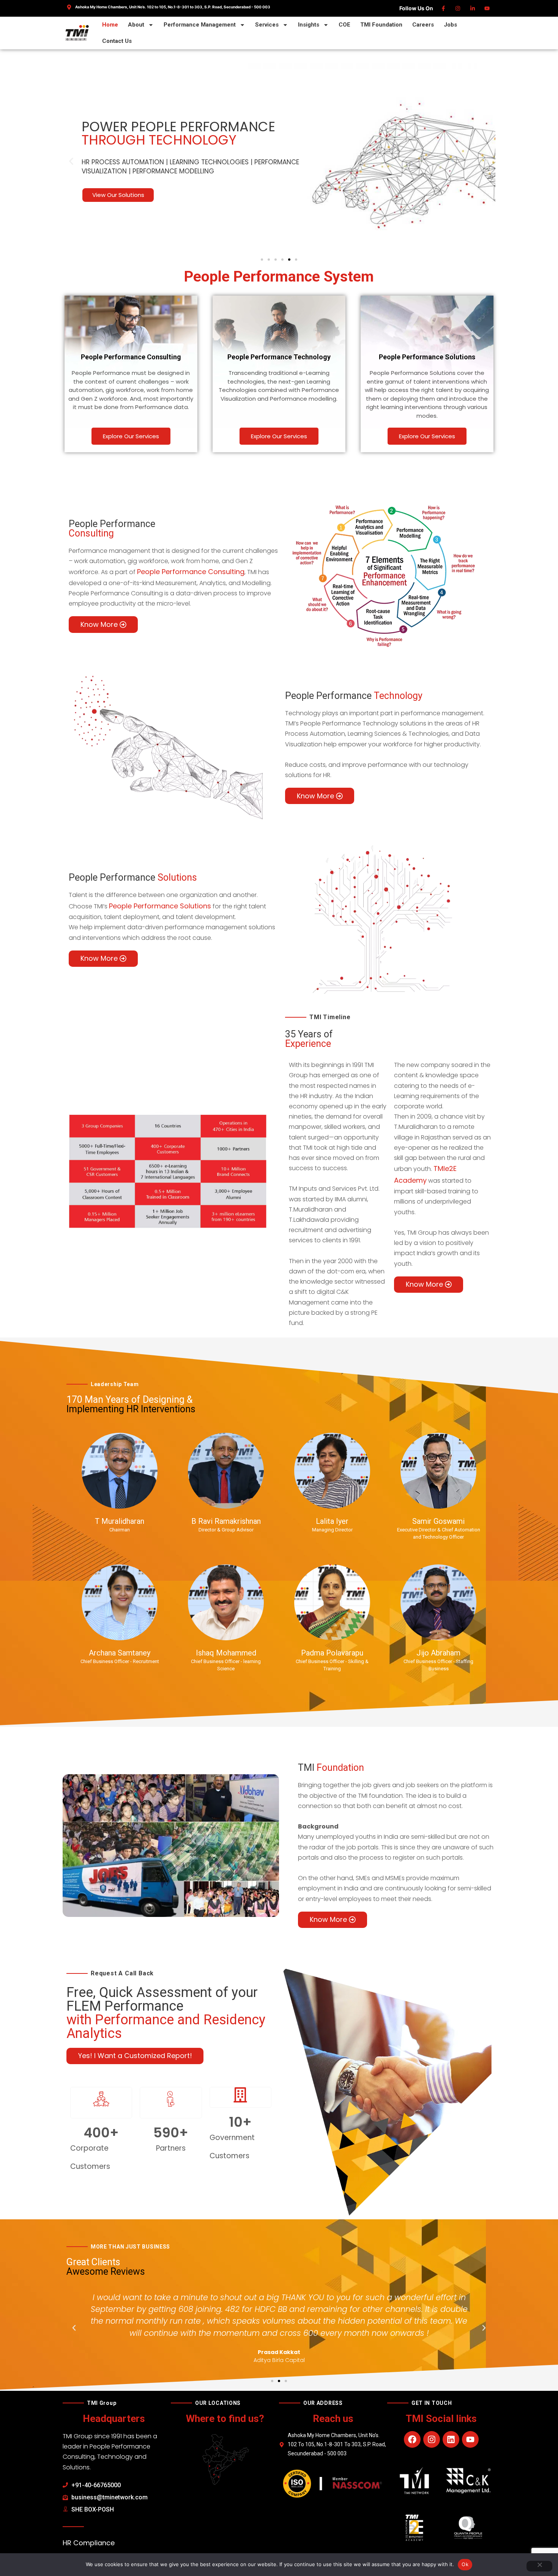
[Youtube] (488, 8)
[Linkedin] (473, 8)
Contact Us (117, 41)
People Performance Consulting (191, 572)
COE (344, 25)
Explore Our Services (131, 436)
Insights (309, 25)
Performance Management (200, 25)
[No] (539, 2566)
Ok (465, 2564)
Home (110, 25)
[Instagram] (458, 8)
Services (267, 25)
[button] (71, 161)
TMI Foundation (381, 25)
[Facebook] (444, 8)
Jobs (450, 25)
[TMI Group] (77, 33)
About (136, 25)
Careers (423, 25)
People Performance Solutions (160, 906)
